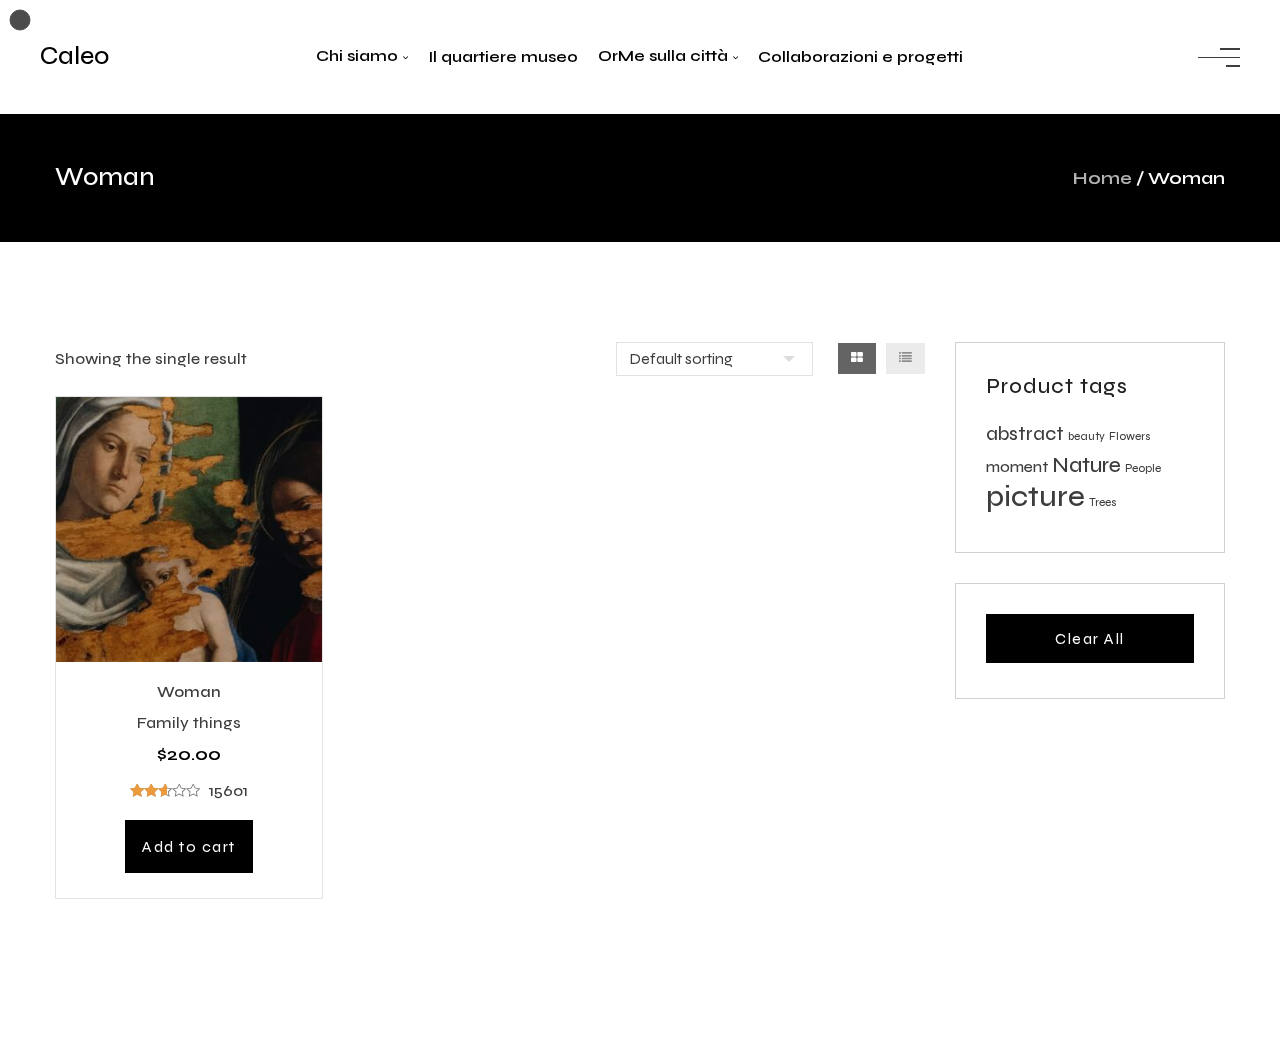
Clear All (1090, 638)
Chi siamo (357, 55)
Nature (1086, 465)
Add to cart (189, 846)
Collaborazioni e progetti (860, 56)
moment (1017, 467)
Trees (1103, 502)
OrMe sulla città (663, 55)
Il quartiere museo (503, 56)
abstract (1025, 434)
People (1143, 468)
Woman (189, 692)
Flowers (1130, 436)
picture (1035, 496)
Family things (189, 722)
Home (1102, 178)
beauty (1086, 436)
